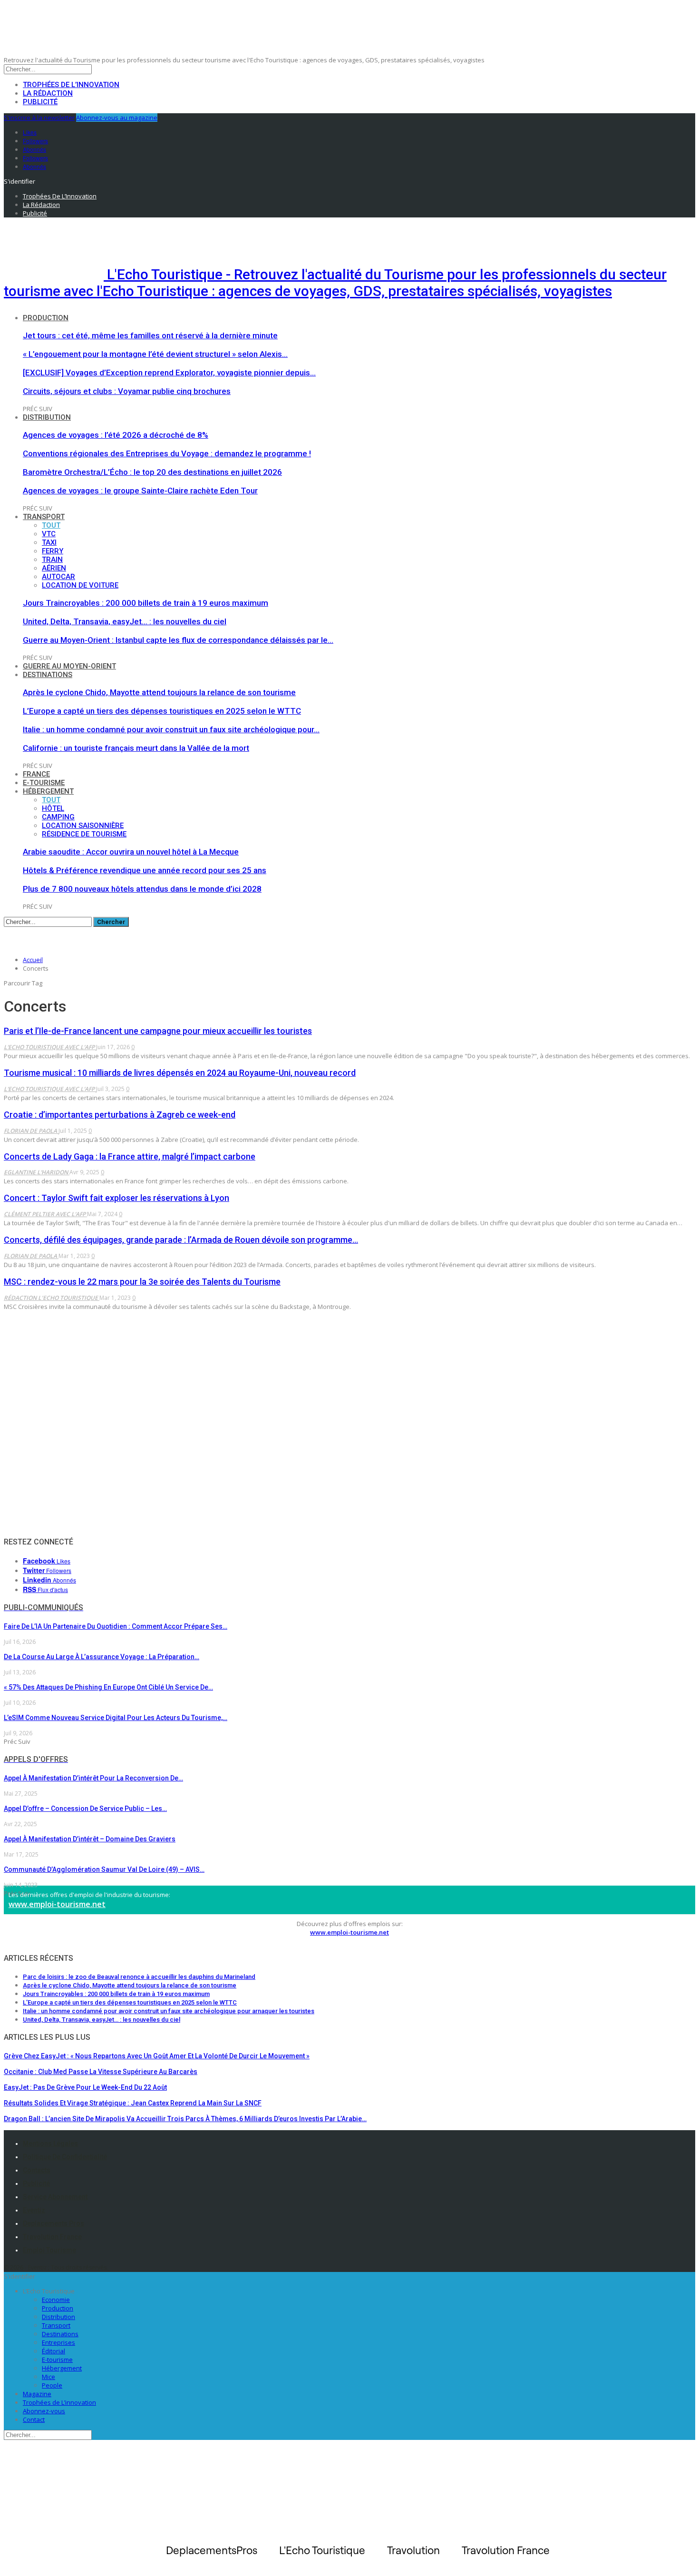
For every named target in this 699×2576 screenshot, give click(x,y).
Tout (51, 525)
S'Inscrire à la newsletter (39, 118)
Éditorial (53, 2351)
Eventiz (34, 2210)
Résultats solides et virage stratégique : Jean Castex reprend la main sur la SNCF (133, 2103)
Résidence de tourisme (84, 834)
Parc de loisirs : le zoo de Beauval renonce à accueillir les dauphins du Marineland (139, 1977)
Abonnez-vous (44, 2411)
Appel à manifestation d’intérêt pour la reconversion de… (93, 1778)
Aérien (54, 568)
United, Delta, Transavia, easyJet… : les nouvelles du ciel (125, 621)
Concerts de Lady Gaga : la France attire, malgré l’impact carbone (130, 1156)
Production (46, 318)
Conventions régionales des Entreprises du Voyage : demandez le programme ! (167, 453)
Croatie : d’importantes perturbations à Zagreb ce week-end (120, 1115)
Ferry (53, 551)
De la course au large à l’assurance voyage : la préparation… (102, 1657)
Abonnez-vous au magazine (117, 118)
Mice (49, 2377)
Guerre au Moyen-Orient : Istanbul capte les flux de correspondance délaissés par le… (178, 640)
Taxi (49, 542)
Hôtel (53, 808)
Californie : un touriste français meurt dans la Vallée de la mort (136, 748)
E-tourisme (44, 783)
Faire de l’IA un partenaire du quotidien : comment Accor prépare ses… (116, 1626)
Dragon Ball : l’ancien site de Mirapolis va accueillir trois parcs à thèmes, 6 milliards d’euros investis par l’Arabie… (185, 2119)
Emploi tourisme (49, 2250)
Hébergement (48, 791)
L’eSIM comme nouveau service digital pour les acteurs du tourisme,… (116, 1718)
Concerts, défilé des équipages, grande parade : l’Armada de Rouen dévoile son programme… (181, 1240)
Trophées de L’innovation (59, 2402)
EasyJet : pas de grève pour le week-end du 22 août (85, 2087)
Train (52, 560)
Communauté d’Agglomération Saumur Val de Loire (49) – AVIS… (104, 1869)
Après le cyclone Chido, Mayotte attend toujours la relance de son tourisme (159, 692)
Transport (44, 517)
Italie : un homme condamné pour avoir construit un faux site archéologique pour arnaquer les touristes (169, 2011)
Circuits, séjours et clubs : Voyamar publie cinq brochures (127, 391)
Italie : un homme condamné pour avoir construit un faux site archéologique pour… (171, 729)
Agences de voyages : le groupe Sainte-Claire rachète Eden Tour (140, 491)
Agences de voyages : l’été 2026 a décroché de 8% (116, 435)
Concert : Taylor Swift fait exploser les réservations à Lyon (116, 1198)
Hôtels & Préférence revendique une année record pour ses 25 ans (145, 870)
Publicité (40, 102)
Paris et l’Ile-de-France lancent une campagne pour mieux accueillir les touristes (158, 1031)
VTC (49, 534)
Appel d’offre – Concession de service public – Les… (85, 1809)
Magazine (37, 2394)
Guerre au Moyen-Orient (69, 666)
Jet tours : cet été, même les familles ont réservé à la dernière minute (150, 335)
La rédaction (48, 93)
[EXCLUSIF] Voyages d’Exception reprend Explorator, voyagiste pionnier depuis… (169, 373)
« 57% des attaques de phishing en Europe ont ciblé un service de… (108, 1687)
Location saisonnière (83, 826)
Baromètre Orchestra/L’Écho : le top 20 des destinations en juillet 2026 (152, 472)
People (52, 2385)
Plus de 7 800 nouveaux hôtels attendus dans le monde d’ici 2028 (142, 889)
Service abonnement (55, 2197)
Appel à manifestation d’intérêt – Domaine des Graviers (90, 1839)
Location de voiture (80, 585)
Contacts (37, 2170)
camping (58, 817)
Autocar (58, 577)
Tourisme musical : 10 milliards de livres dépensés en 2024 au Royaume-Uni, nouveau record (180, 1073)
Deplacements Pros (53, 2223)
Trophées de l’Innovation (71, 85)
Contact (34, 2419)
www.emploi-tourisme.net (57, 1904)
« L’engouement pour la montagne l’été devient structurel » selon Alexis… (155, 354)
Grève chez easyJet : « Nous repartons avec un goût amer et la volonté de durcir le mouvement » (157, 2056)
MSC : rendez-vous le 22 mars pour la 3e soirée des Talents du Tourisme (142, 1282)
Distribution (47, 417)
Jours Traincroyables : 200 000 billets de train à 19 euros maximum (146, 603)
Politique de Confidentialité (65, 2157)
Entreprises (58, 2342)
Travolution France (52, 2237)
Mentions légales (50, 2143)
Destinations (48, 675)
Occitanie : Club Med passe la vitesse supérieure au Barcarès (101, 2072)
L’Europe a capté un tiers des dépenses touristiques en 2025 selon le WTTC (162, 711)
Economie (56, 2300)
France (36, 774)
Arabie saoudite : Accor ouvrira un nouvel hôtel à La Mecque (131, 852)
